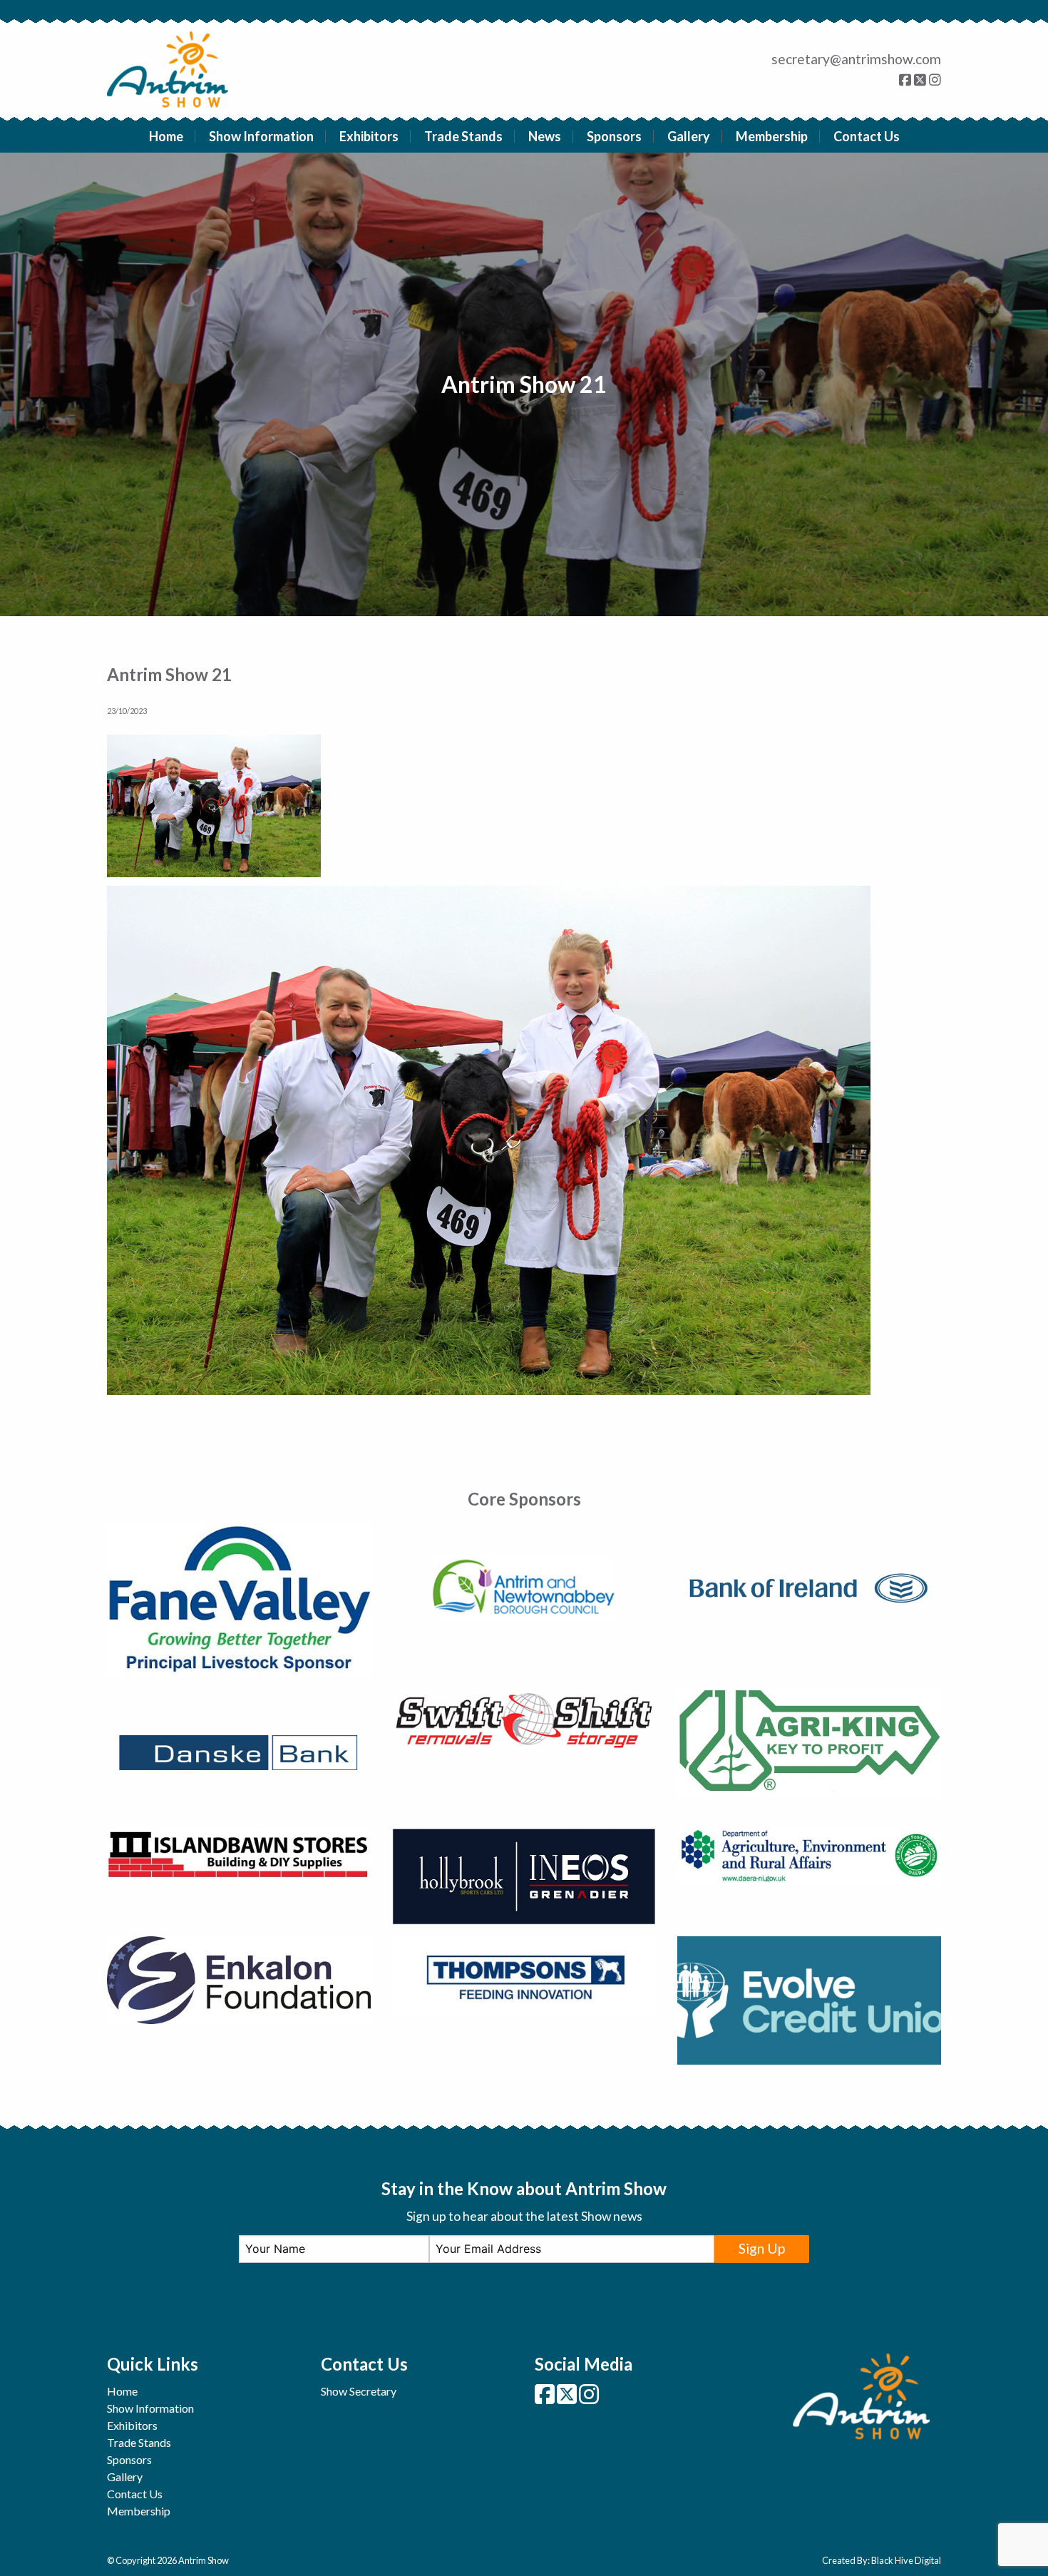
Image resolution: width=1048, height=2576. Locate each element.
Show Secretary (359, 2391)
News (545, 136)
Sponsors (614, 136)
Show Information (261, 136)
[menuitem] (166, 136)
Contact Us (867, 136)
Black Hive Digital (906, 2560)
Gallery (689, 136)
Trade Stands (463, 136)
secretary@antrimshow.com (856, 59)
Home (166, 136)
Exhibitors (369, 136)
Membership (772, 136)
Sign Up (762, 2248)
